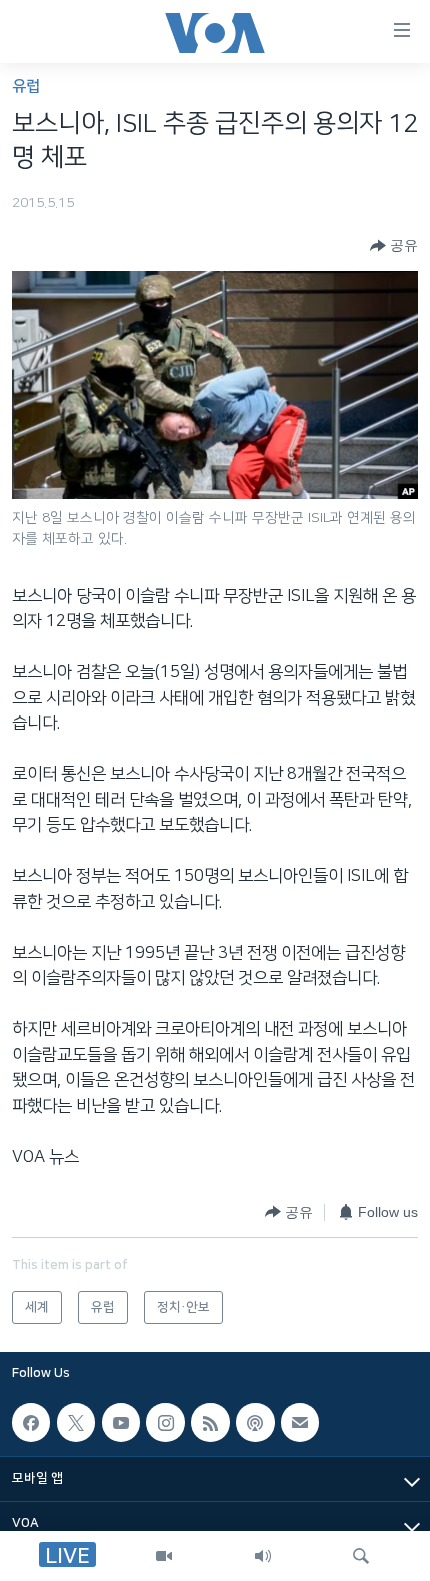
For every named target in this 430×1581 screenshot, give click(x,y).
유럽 (26, 86)
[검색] (361, 1556)
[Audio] (263, 1556)
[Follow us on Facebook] (31, 1422)
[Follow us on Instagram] (165, 1422)
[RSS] (210, 1422)
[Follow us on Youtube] (121, 1422)
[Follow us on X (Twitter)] (76, 1422)
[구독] (300, 1422)
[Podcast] (255, 1422)
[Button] (394, 246)
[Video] (164, 1556)
